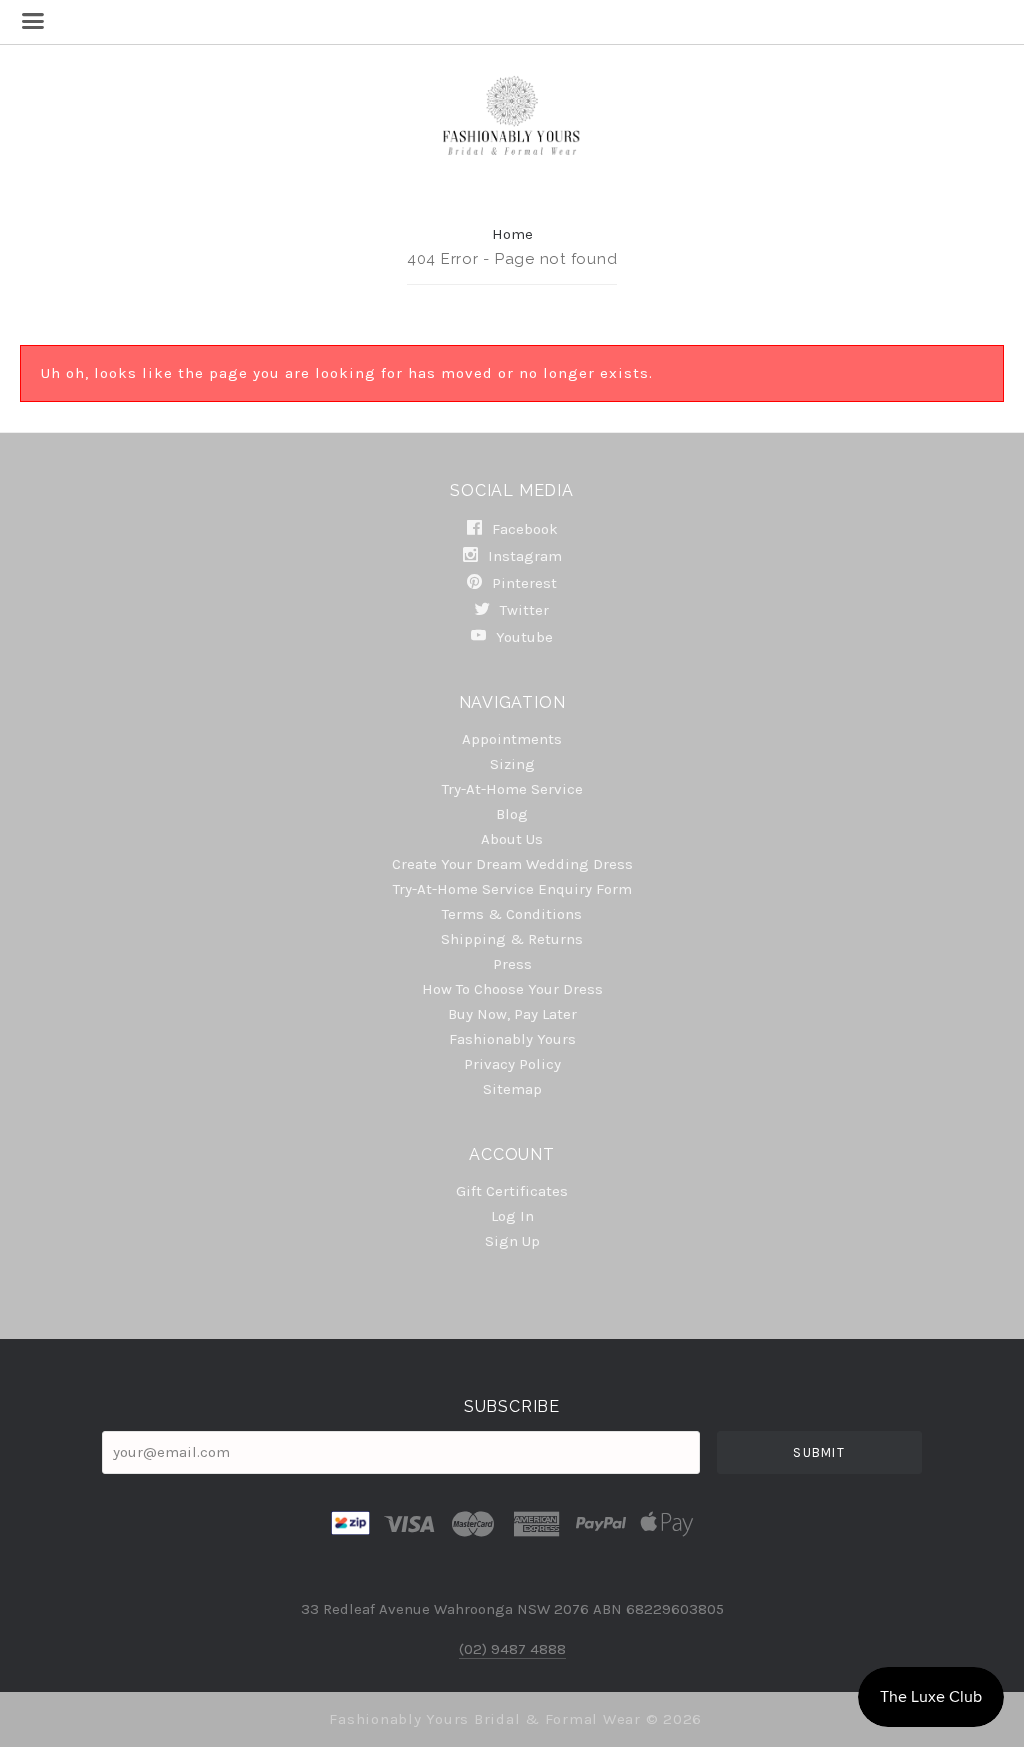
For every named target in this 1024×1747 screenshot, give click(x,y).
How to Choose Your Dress (512, 989)
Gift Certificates (512, 1191)
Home (512, 234)
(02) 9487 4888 (512, 1649)
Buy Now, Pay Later (512, 1014)
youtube (522, 636)
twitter (522, 610)
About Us (512, 839)
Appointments (512, 739)
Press (512, 964)
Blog (512, 814)
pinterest (522, 583)
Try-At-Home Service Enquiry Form (512, 889)
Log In (512, 1216)
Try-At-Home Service (512, 789)
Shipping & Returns (512, 939)
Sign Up (512, 1240)
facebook (523, 529)
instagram (523, 556)
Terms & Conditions (512, 914)
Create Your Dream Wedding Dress (512, 864)
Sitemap (512, 1088)
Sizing (512, 764)
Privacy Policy (512, 1064)
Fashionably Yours (512, 1039)
